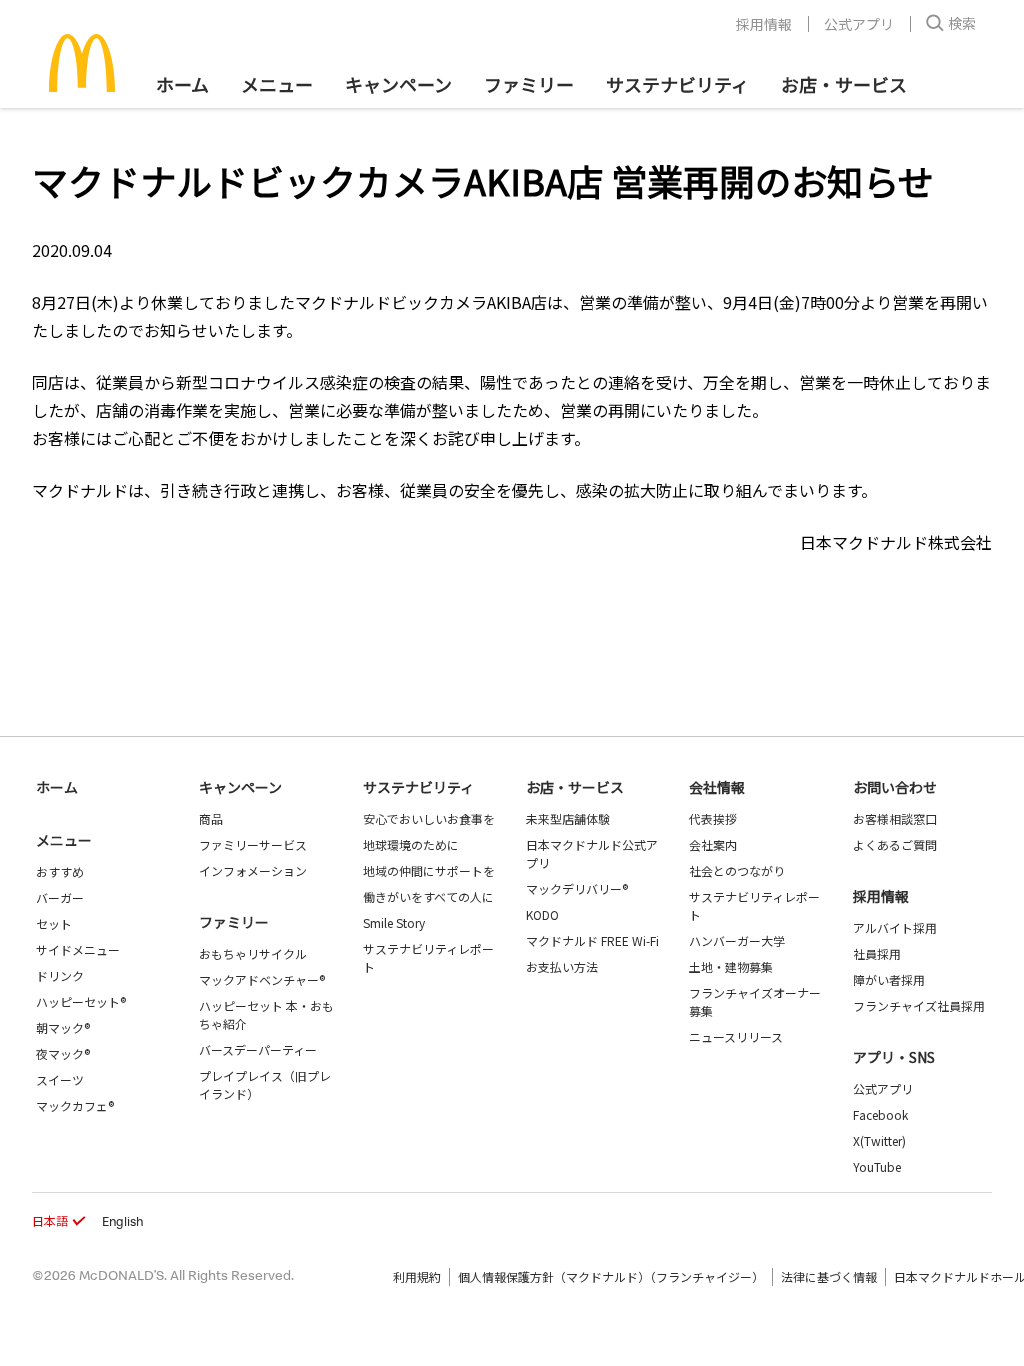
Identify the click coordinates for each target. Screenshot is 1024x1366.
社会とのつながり (737, 870)
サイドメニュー (78, 949)
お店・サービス (844, 84)
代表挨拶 (713, 818)
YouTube (877, 1166)
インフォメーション (253, 870)
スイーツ (60, 1079)
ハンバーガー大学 (737, 940)
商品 (211, 818)
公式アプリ (859, 24)
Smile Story (394, 922)
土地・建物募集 (731, 966)
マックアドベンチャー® (262, 979)
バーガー (60, 897)
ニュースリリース (736, 1036)
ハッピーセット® (81, 1001)
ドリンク (60, 975)
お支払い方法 (562, 966)
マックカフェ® (75, 1105)
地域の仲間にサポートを (429, 870)
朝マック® (63, 1027)
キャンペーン (398, 84)
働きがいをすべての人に (428, 896)
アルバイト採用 (895, 927)
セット (54, 923)
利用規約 (417, 1276)
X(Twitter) (879, 1140)
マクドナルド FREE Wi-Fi (592, 940)
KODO (542, 914)
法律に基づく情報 (829, 1276)
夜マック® (63, 1053)
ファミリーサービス (253, 844)
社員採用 (877, 953)
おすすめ (60, 871)
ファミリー (529, 84)
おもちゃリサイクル (253, 953)
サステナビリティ (677, 84)
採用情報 (764, 24)
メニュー (64, 840)
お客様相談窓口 (895, 818)
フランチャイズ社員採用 (919, 1005)
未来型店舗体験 (568, 818)
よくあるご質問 (895, 844)
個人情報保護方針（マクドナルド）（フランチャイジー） (611, 1276)
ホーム (182, 84)
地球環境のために (411, 844)
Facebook (880, 1114)
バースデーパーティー (258, 1049)
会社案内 (713, 844)
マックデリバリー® (577, 888)
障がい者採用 (889, 979)
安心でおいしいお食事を (429, 818)
